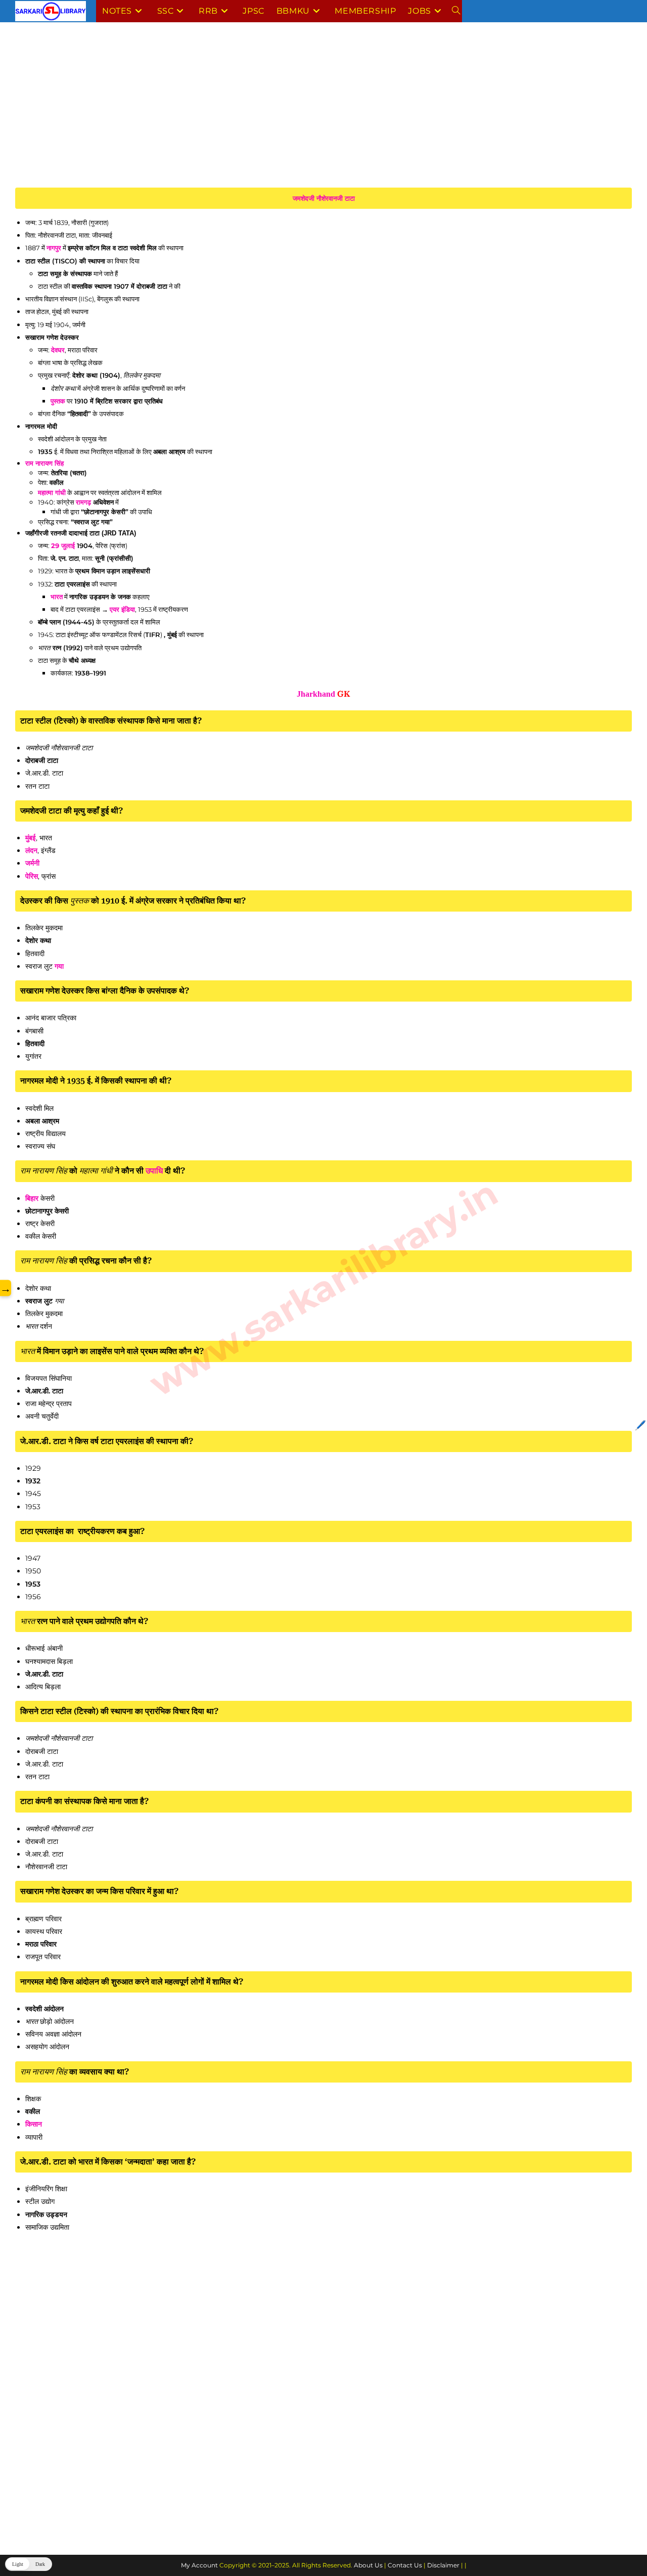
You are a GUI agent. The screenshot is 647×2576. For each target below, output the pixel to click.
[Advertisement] (318, 113)
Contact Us (405, 2565)
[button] (29, 2564)
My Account (199, 2565)
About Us (368, 2565)
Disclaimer (443, 2565)
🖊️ (640, 1425)
